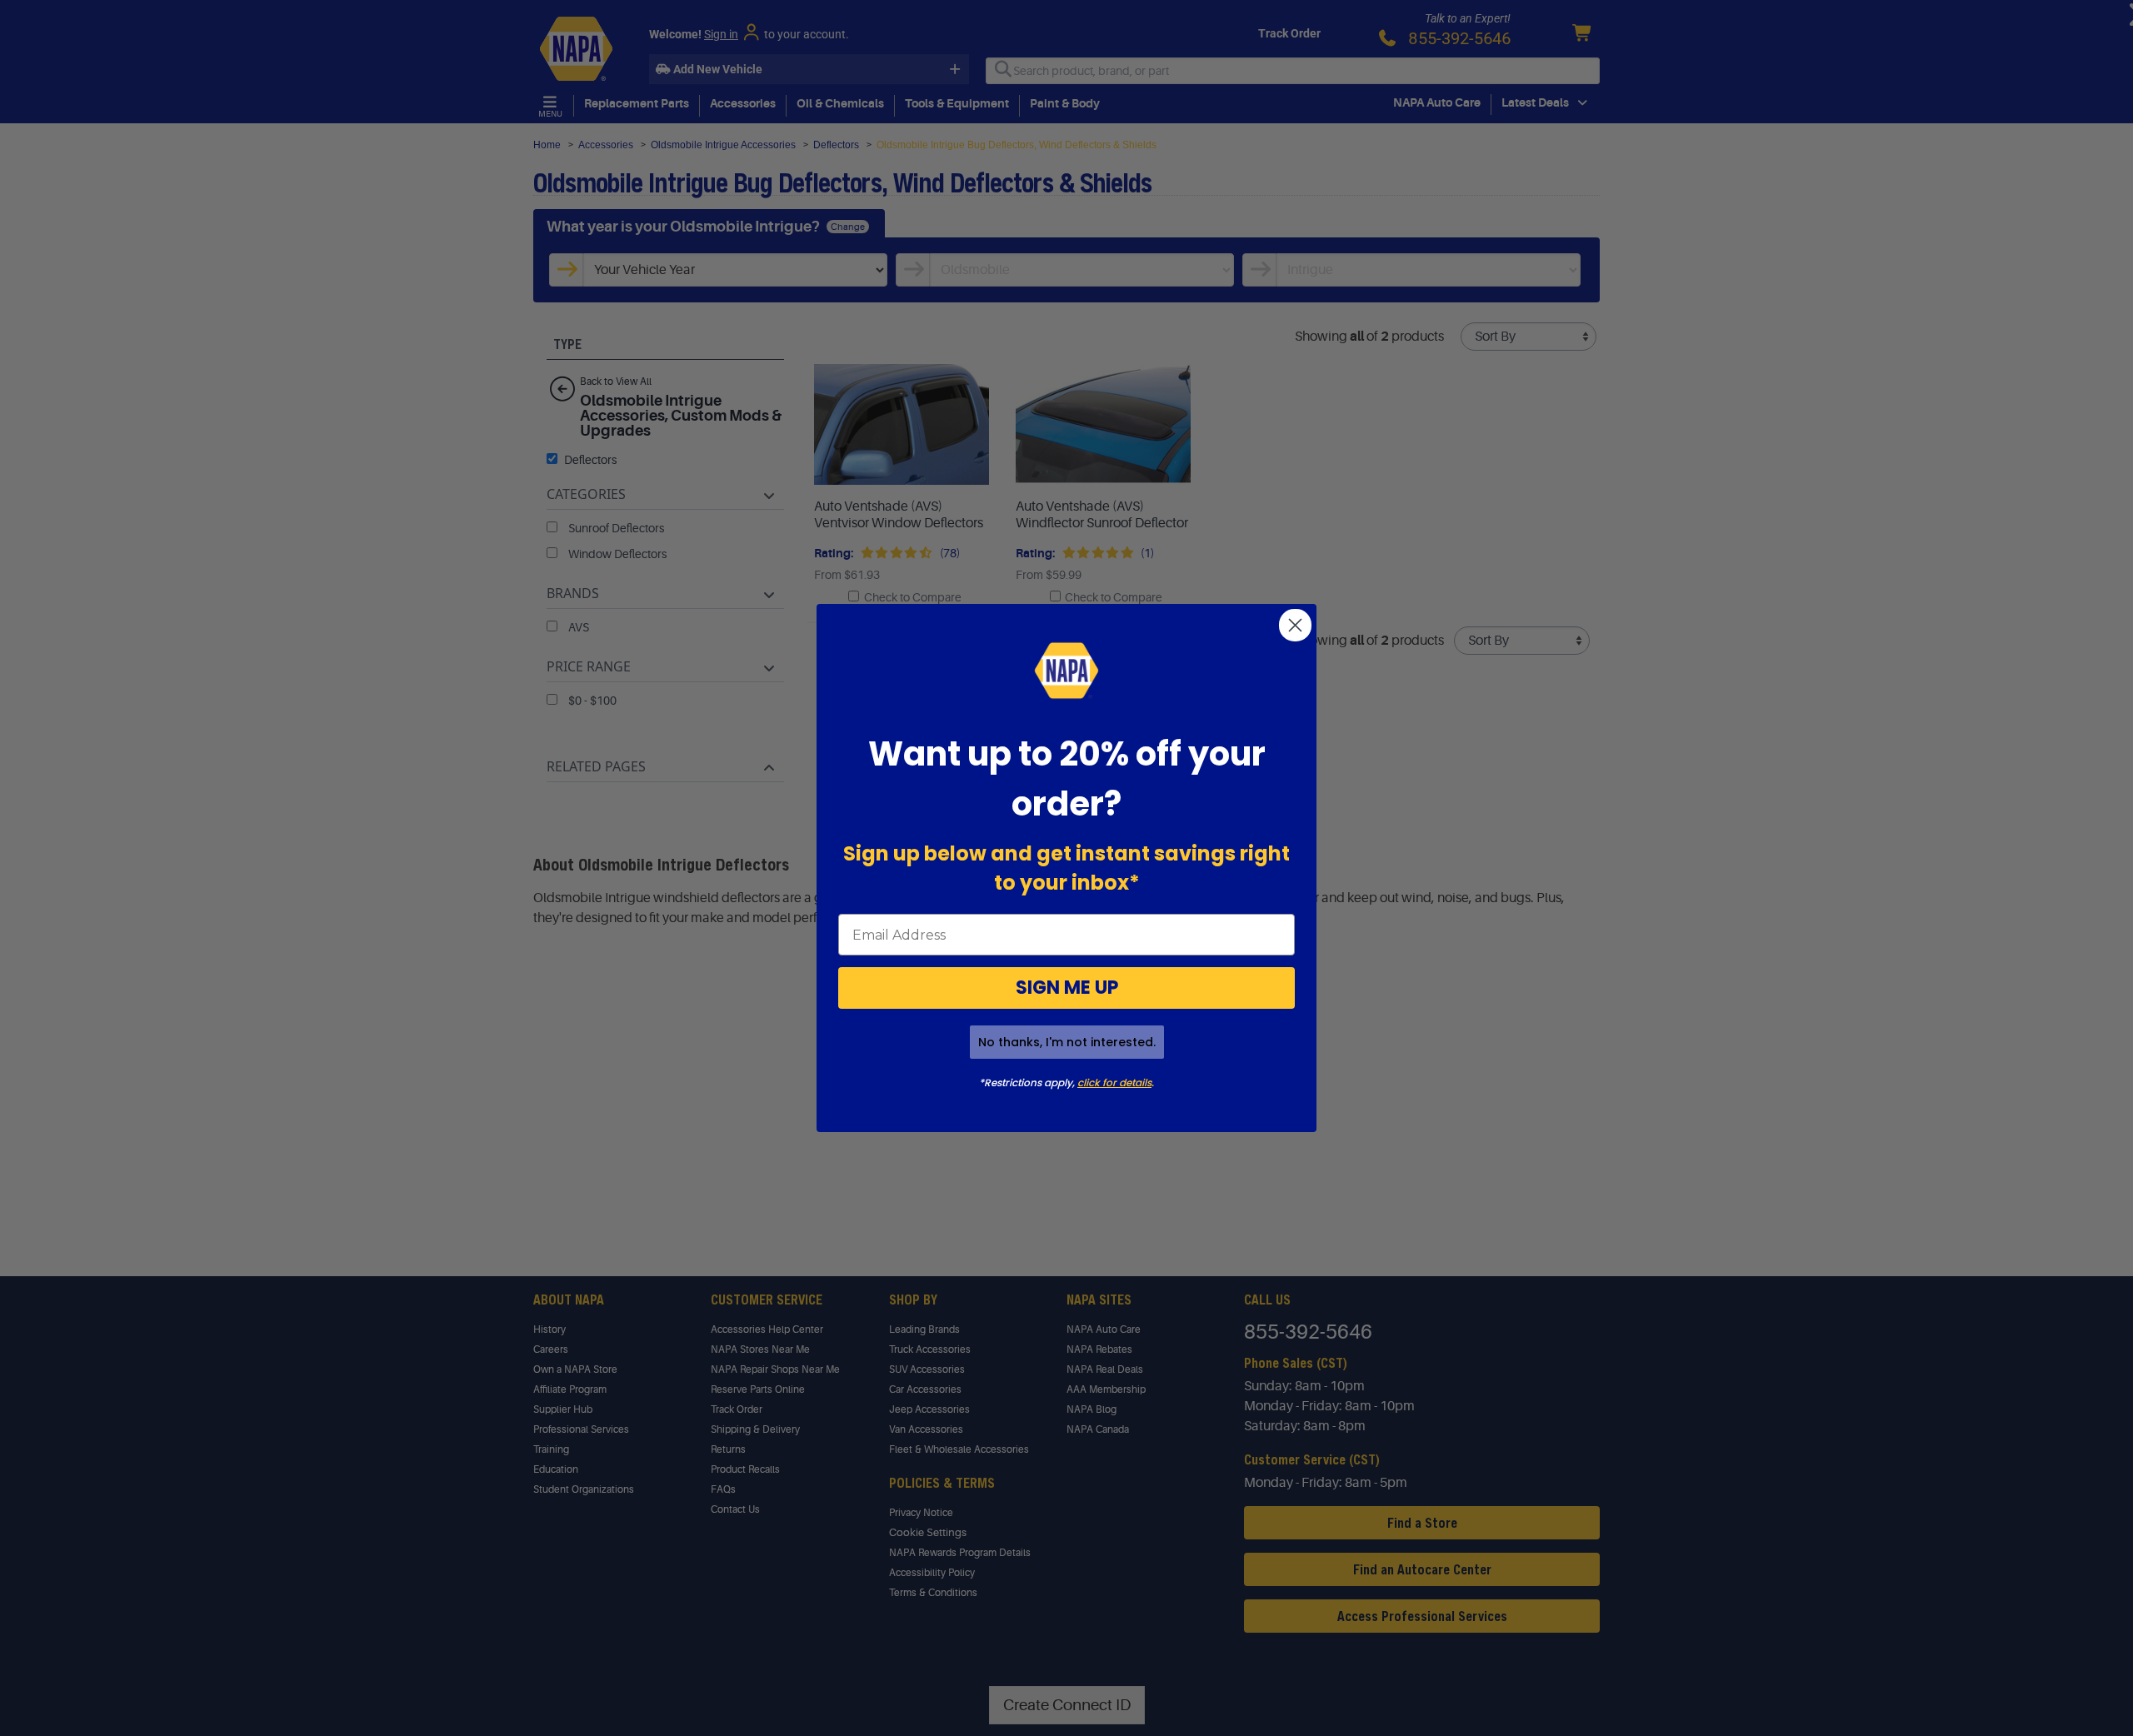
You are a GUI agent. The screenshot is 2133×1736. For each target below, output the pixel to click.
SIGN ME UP (1067, 988)
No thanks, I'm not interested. (1067, 1042)
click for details (1114, 1083)
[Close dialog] (1295, 625)
